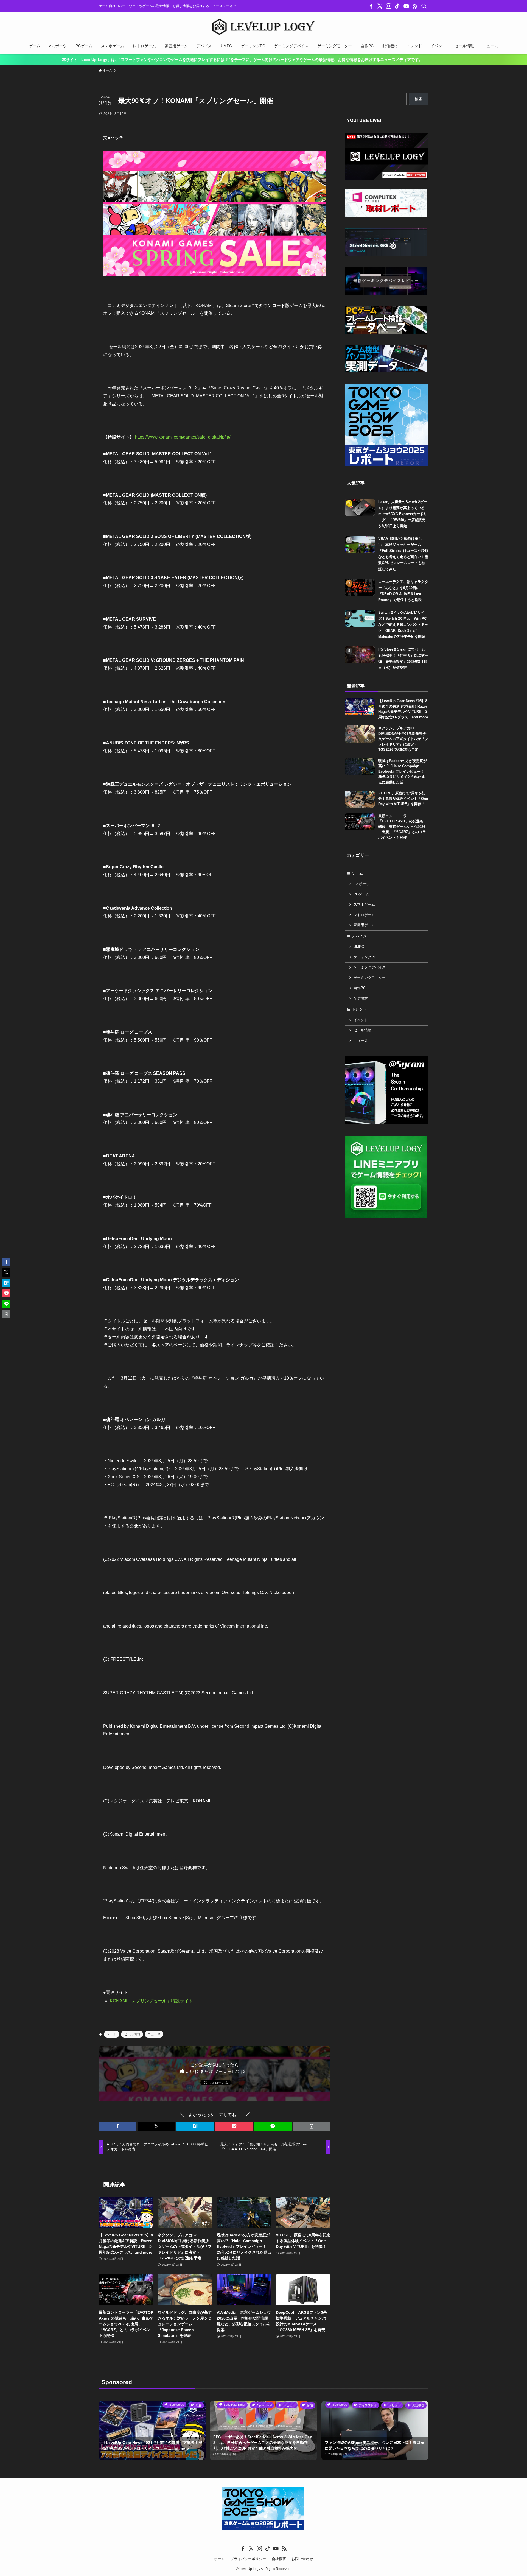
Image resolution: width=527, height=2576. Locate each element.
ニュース (154, 2034)
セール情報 (132, 2034)
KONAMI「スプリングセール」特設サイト (151, 2001)
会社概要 (279, 2559)
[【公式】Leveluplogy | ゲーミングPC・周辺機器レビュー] (263, 27)
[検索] (424, 6)
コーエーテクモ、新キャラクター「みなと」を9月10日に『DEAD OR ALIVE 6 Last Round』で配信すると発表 (403, 591)
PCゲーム (361, 894)
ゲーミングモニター (370, 978)
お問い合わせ (302, 2559)
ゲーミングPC (365, 957)
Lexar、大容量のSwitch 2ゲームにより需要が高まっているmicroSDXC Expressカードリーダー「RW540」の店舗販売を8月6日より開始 (403, 514)
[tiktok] (397, 6)
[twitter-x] (380, 6)
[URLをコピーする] (312, 2126)
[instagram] (389, 6)
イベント (361, 1020)
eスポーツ (362, 884)
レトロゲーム (364, 915)
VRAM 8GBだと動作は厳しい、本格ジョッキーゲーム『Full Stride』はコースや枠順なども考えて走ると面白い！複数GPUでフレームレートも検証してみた (403, 554)
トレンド (359, 1009)
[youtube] (406, 6)
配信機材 (361, 998)
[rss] (415, 6)
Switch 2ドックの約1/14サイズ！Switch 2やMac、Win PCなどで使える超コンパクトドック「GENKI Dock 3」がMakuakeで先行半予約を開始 (403, 625)
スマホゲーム (364, 905)
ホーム (219, 2559)
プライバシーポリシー (248, 2559)
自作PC (360, 988)
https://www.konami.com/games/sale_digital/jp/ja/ (183, 437)
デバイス (359, 936)
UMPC (359, 947)
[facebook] (371, 6)
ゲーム (112, 2034)
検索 (419, 99)
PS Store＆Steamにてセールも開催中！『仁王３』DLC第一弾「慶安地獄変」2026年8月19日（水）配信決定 (403, 658)
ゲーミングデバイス (370, 967)
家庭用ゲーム (364, 925)
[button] (118, 2126)
